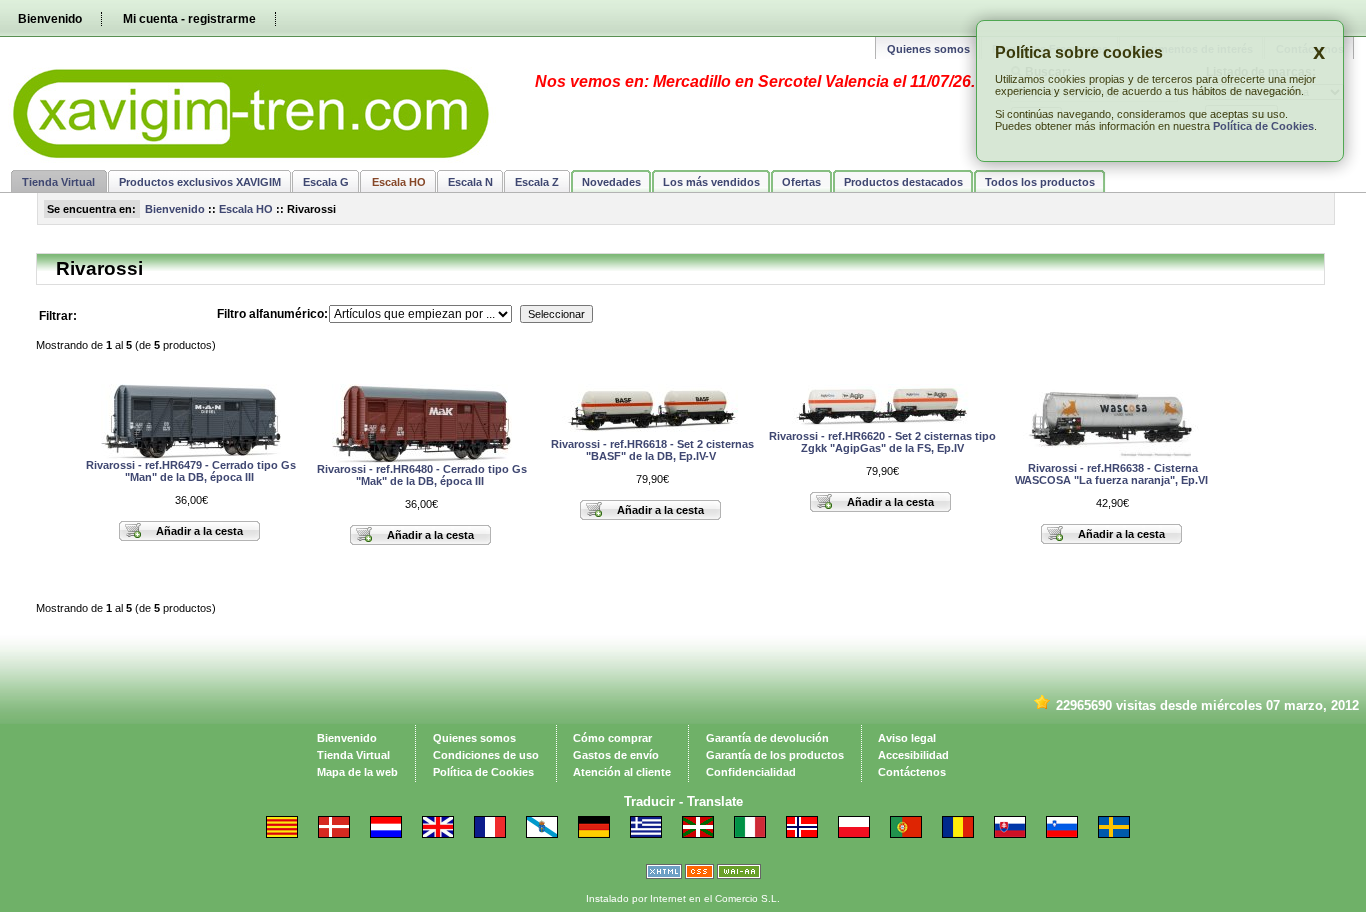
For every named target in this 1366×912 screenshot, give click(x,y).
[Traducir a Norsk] (808, 833)
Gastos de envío (616, 755)
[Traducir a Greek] (652, 833)
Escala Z (537, 182)
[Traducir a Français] (496, 833)
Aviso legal (907, 738)
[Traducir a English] (444, 833)
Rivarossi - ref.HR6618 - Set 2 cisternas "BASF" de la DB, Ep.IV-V (652, 450)
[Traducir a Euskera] (704, 833)
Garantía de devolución (767, 738)
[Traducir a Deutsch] (600, 833)
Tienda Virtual (58, 182)
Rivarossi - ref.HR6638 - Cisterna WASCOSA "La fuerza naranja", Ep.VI (1113, 474)
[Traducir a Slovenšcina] (1068, 833)
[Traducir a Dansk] (340, 833)
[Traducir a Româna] (964, 833)
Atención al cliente (622, 772)
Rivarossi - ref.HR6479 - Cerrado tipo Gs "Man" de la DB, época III (191, 471)
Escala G (326, 182)
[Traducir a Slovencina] (1016, 833)
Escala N (470, 182)
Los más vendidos (711, 182)
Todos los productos (1040, 182)
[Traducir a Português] (912, 833)
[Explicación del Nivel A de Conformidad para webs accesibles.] (739, 875)
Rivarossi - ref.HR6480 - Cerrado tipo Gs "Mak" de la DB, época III (422, 475)
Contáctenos (912, 772)
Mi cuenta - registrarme (189, 19)
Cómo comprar (612, 738)
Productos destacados (903, 182)
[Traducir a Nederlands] (392, 833)
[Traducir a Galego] (548, 833)
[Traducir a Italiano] (756, 833)
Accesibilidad (913, 755)
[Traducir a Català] (288, 833)
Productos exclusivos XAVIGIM (200, 182)
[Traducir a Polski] (860, 833)
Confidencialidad (751, 772)
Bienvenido (50, 19)
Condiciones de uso (486, 755)
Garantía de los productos (775, 755)
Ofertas (801, 182)
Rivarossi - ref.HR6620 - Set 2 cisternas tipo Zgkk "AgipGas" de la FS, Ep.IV (882, 442)
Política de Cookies (1263, 126)
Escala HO (246, 209)
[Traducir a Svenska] (1120, 833)
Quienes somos (928, 49)
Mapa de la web (357, 772)
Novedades (611, 182)
